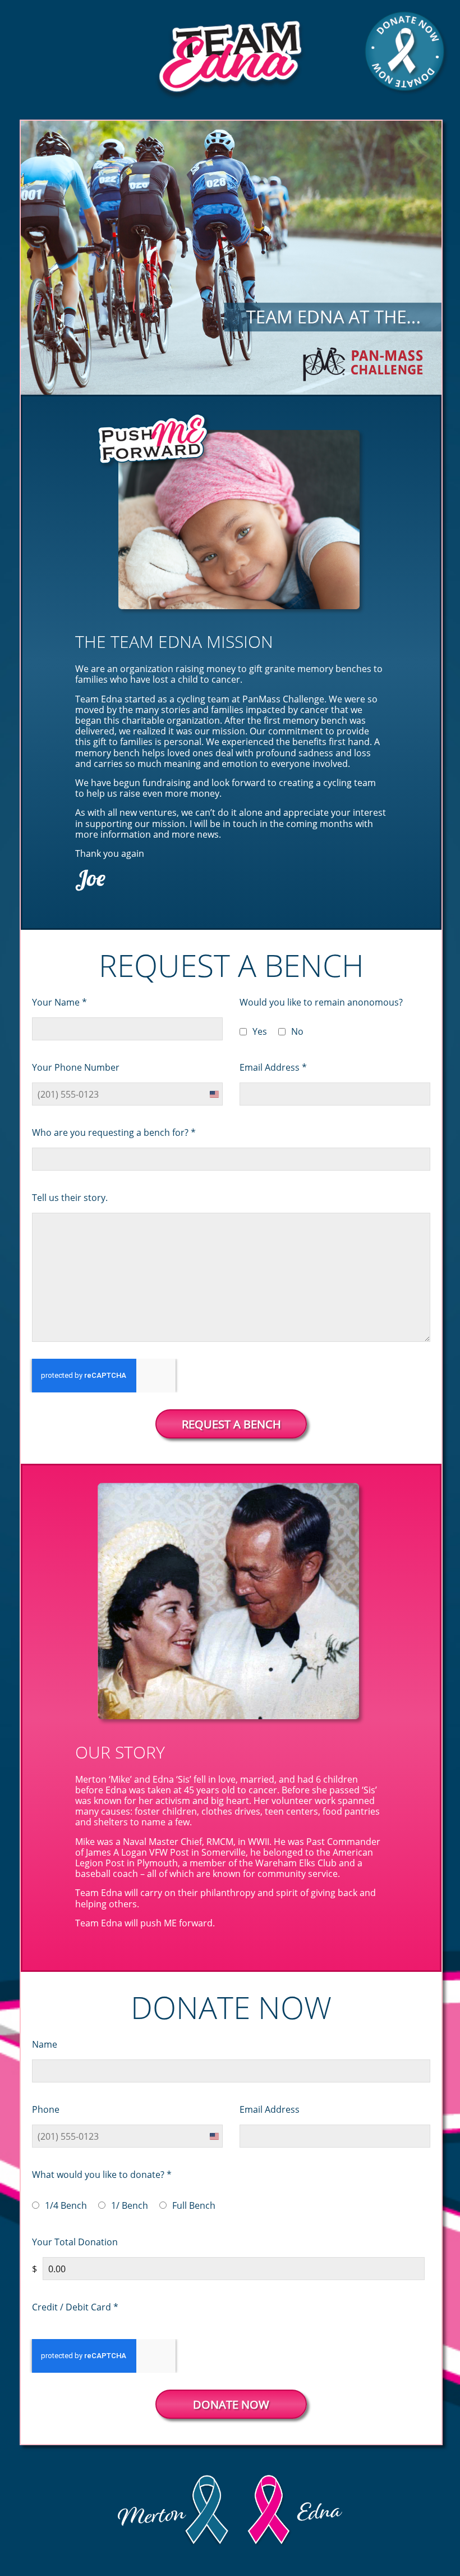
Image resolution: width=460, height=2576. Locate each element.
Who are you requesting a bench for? (114, 1132)
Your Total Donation (75, 2242)
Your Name (59, 1002)
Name (45, 2044)
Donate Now (231, 2404)
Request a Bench (231, 1424)
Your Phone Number (76, 1067)
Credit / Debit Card (75, 2307)
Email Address (273, 1067)
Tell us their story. (70, 1197)
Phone (46, 2109)
